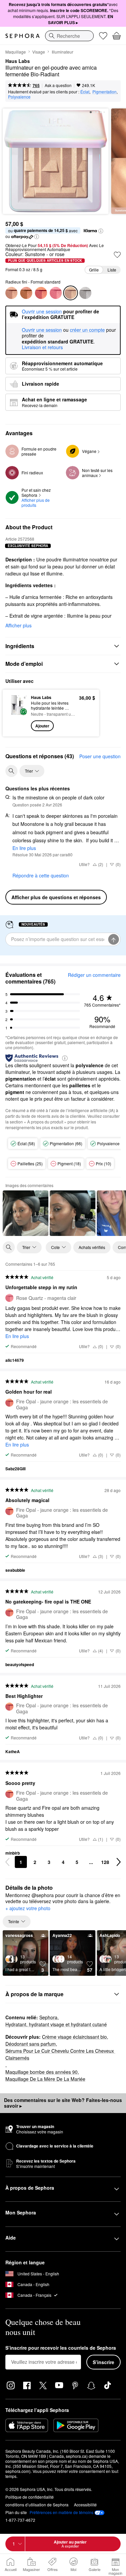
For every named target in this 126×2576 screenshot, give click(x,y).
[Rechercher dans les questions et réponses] (11, 771)
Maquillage (16, 52)
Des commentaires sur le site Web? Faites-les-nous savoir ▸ (63, 2103)
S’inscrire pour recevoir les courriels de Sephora (61, 2348)
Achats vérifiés (92, 1247)
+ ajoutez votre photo (28, 1908)
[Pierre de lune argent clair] (85, 293)
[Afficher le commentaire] (26, 1213)
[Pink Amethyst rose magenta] (26, 293)
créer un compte (87, 330)
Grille (94, 270)
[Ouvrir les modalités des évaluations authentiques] (65, 1058)
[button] (101, 231)
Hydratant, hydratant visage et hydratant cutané (56, 2024)
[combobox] (69, 36)
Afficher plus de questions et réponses (56, 897)
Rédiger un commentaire (94, 975)
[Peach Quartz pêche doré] (11, 293)
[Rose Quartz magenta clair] (56, 293)
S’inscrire (103, 2362)
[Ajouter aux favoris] (117, 255)
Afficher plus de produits (36, 502)
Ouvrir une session (42, 330)
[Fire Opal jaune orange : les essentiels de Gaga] (41, 293)
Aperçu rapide (14, 713)
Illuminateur (62, 52)
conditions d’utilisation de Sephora (37, 2505)
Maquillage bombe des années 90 (41, 2072)
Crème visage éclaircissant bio (74, 2037)
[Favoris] (103, 36)
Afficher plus (18, 625)
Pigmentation (104, 92)
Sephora (48, 2017)
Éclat (85, 92)
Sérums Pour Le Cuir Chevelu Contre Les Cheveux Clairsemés (60, 2054)
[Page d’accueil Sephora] (23, 36)
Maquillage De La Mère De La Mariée (45, 2079)
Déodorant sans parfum (31, 2044)
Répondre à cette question (41, 875)
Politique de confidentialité (30, 2497)
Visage (39, 52)
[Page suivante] (119, 1862)
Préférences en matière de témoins (61, 2512)
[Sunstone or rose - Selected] (71, 293)
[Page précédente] (7, 1862)
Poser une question (100, 756)
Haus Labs (18, 61)
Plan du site (16, 2512)
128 (105, 1862)
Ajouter (42, 726)
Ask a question (58, 85)
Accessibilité (85, 2505)
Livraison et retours (42, 347)
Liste (112, 270)
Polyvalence (19, 97)
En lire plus (24, 848)
